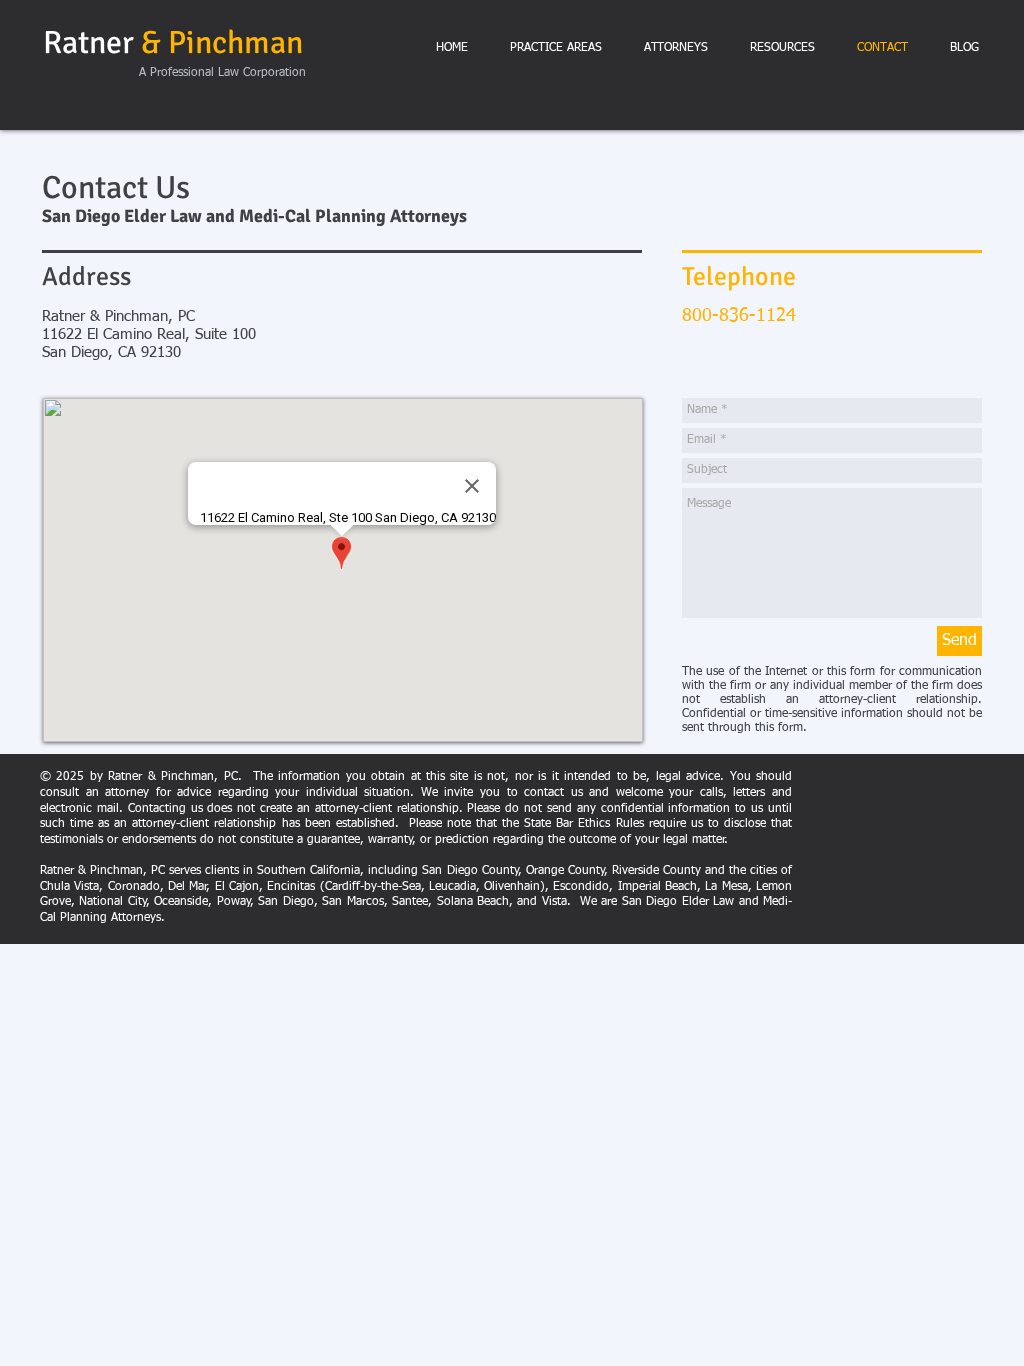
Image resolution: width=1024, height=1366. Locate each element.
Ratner (173, 42)
